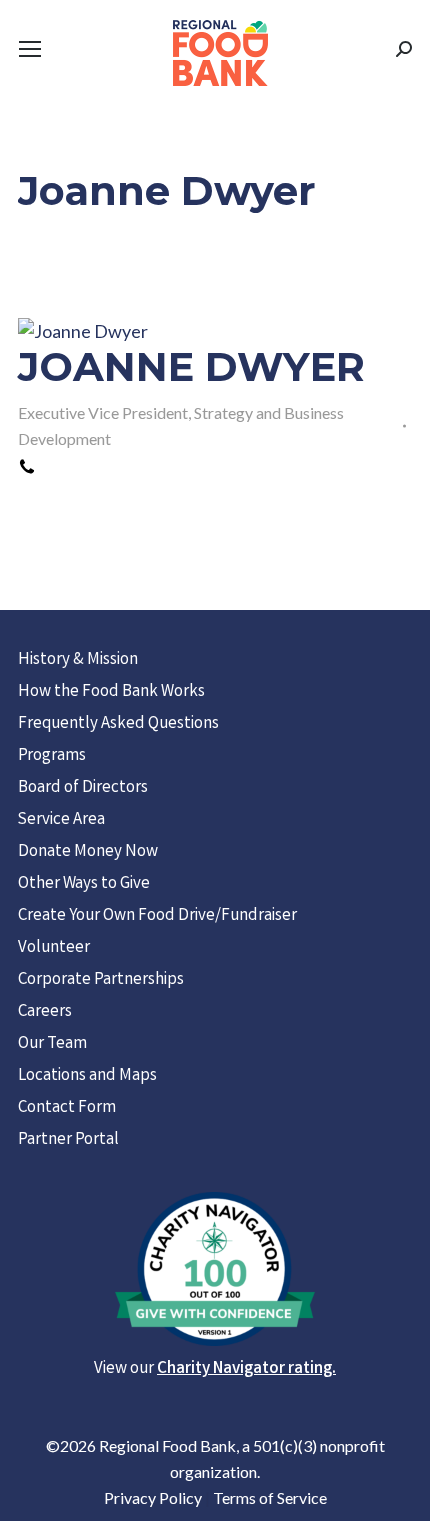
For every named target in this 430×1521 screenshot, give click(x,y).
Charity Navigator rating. (246, 1369)
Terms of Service (270, 1497)
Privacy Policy (153, 1497)
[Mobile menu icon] (30, 49)
